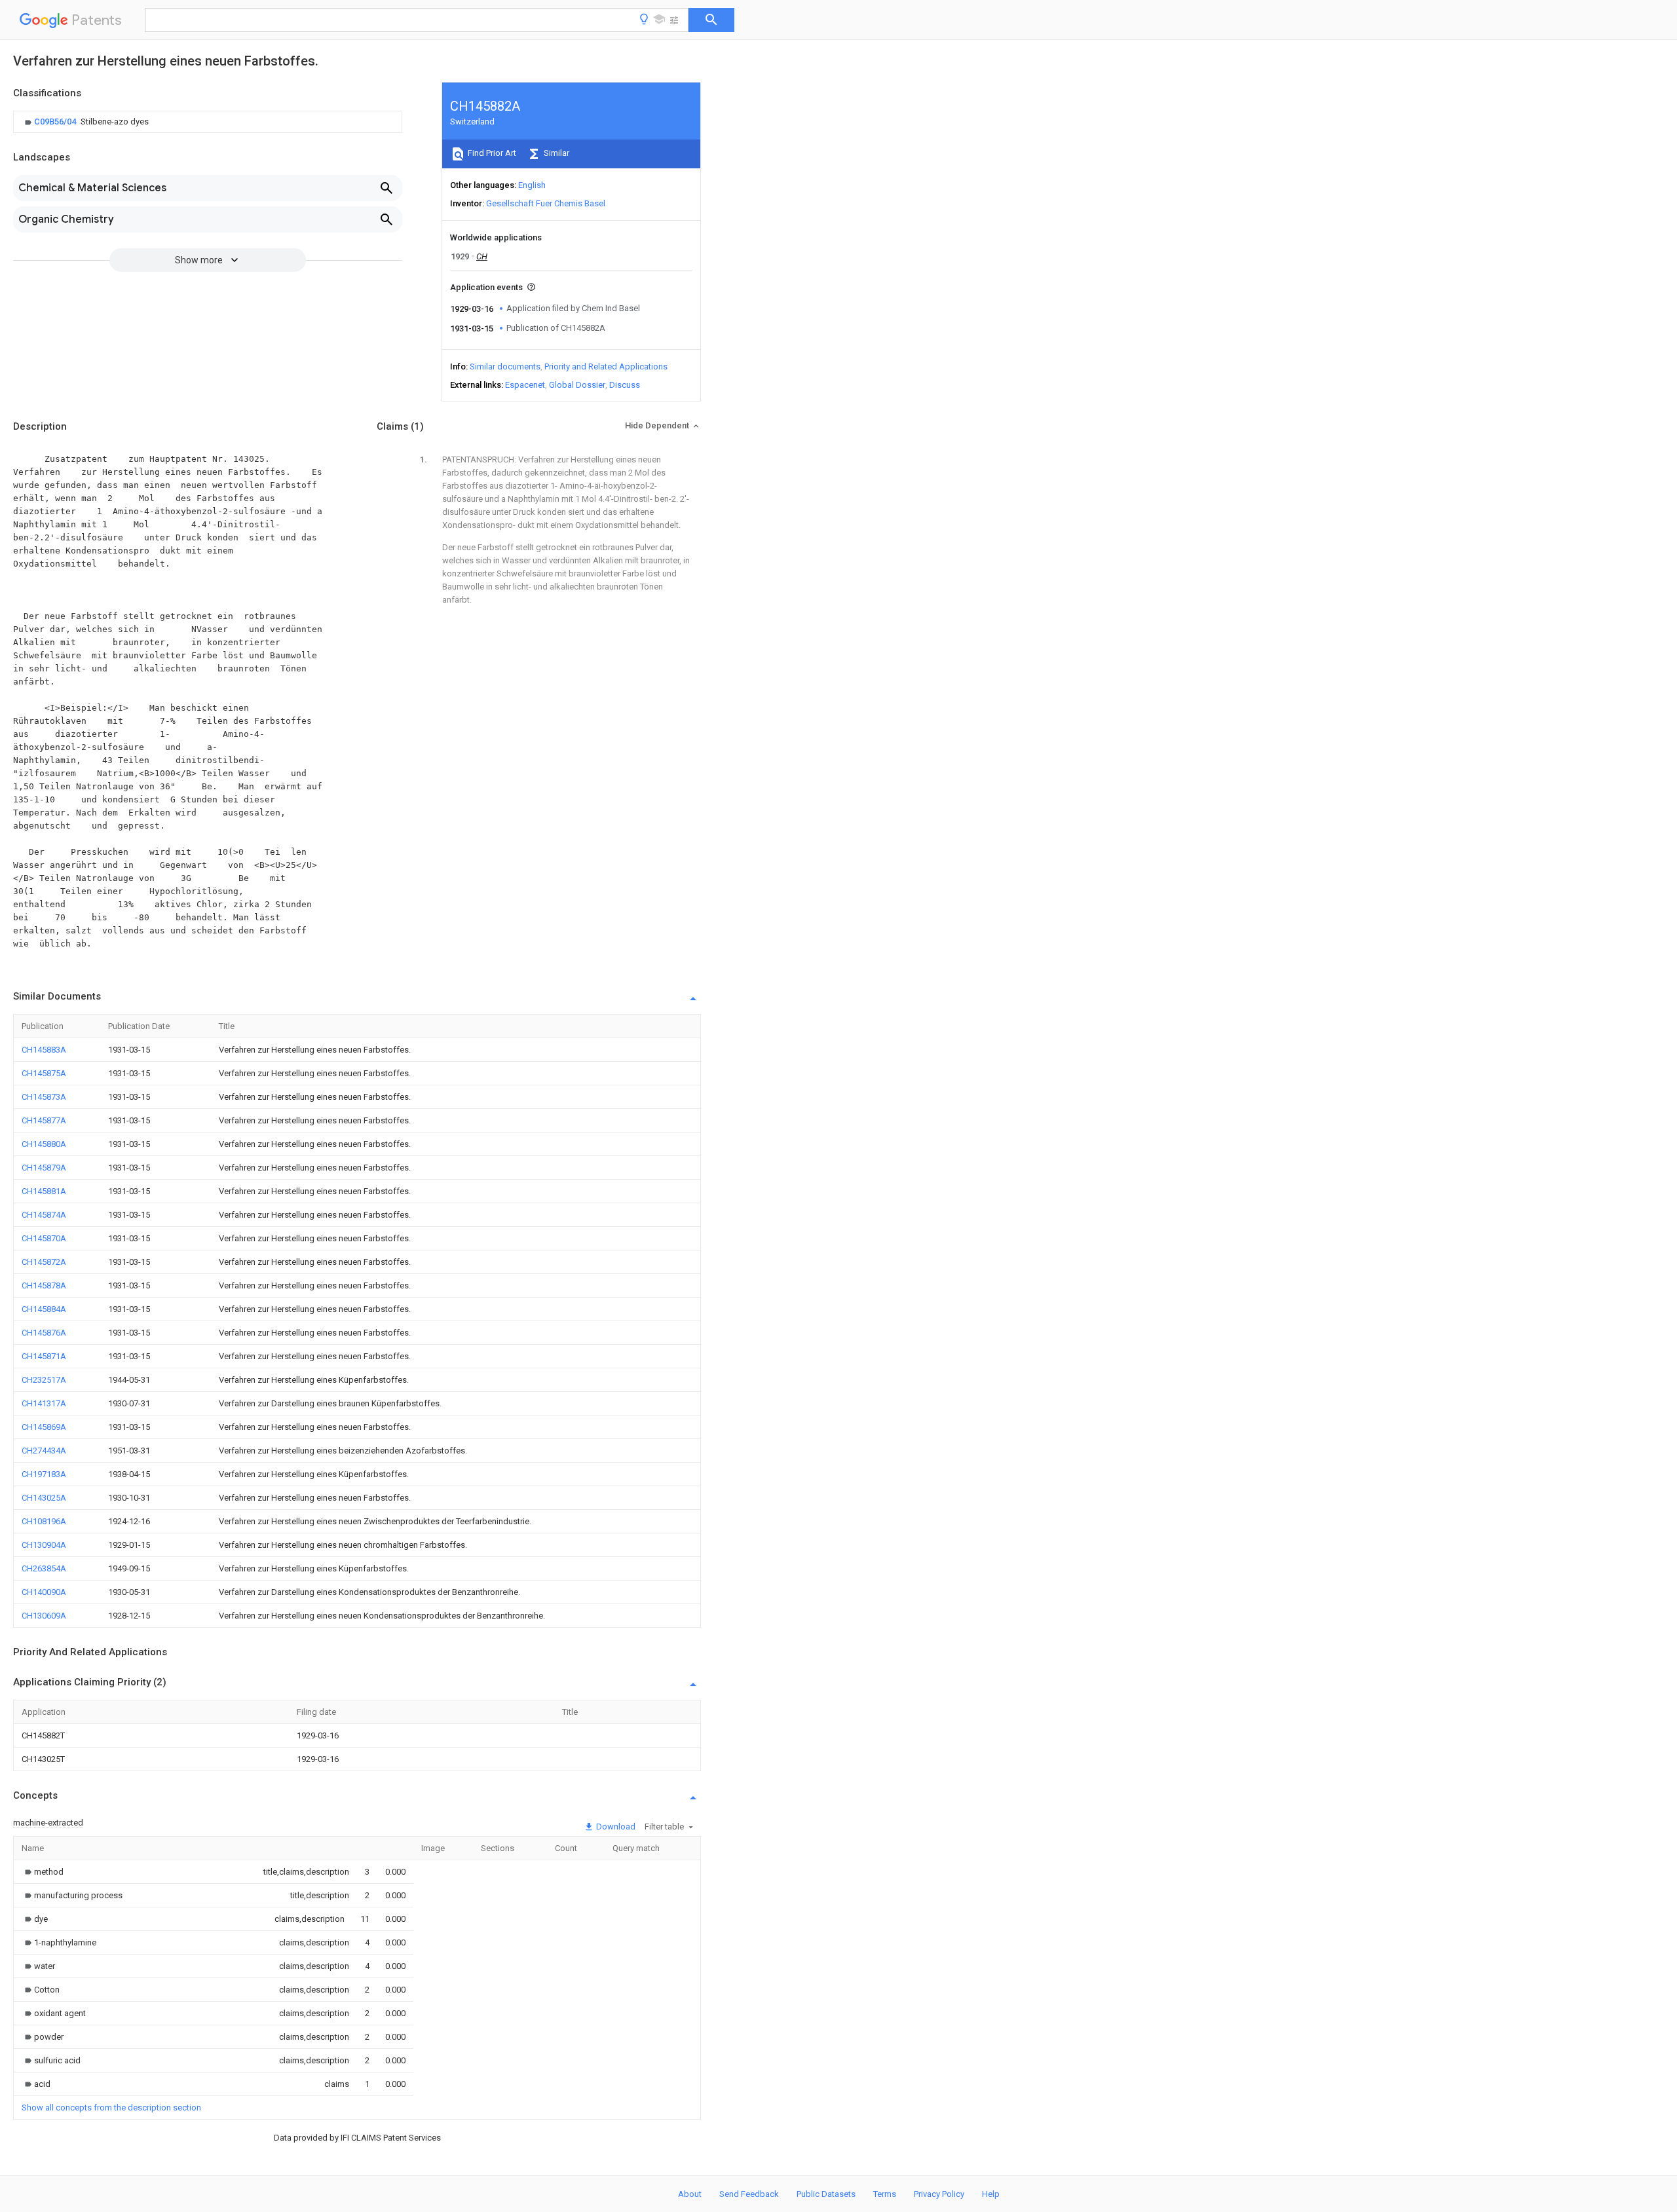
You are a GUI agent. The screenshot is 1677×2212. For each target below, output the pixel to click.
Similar (556, 153)
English (532, 185)
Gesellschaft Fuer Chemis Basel (546, 203)
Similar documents (505, 366)
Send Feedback (749, 2194)
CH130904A (44, 1545)
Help (991, 2194)
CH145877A (44, 1120)
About (690, 2194)
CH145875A (44, 1073)
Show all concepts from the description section (111, 2108)
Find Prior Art (491, 153)
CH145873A (44, 1097)
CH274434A (44, 1451)
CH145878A (44, 1285)
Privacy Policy (939, 2194)
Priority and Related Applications (606, 366)
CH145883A (44, 1050)
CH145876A (44, 1333)
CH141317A (44, 1403)
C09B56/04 (56, 122)
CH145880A (44, 1144)
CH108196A (44, 1521)
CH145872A (44, 1262)
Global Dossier (577, 385)
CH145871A (44, 1356)
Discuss (625, 385)
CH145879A (44, 1168)
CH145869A (44, 1427)
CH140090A (44, 1592)
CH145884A (44, 1309)
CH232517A (44, 1380)
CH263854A (44, 1568)
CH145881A (44, 1191)
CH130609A (44, 1616)
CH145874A (44, 1215)
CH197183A (44, 1474)
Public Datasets (826, 2194)
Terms (885, 2194)
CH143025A (44, 1498)
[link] (85, 122)
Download (615, 1827)
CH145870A (44, 1238)
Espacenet (525, 385)
